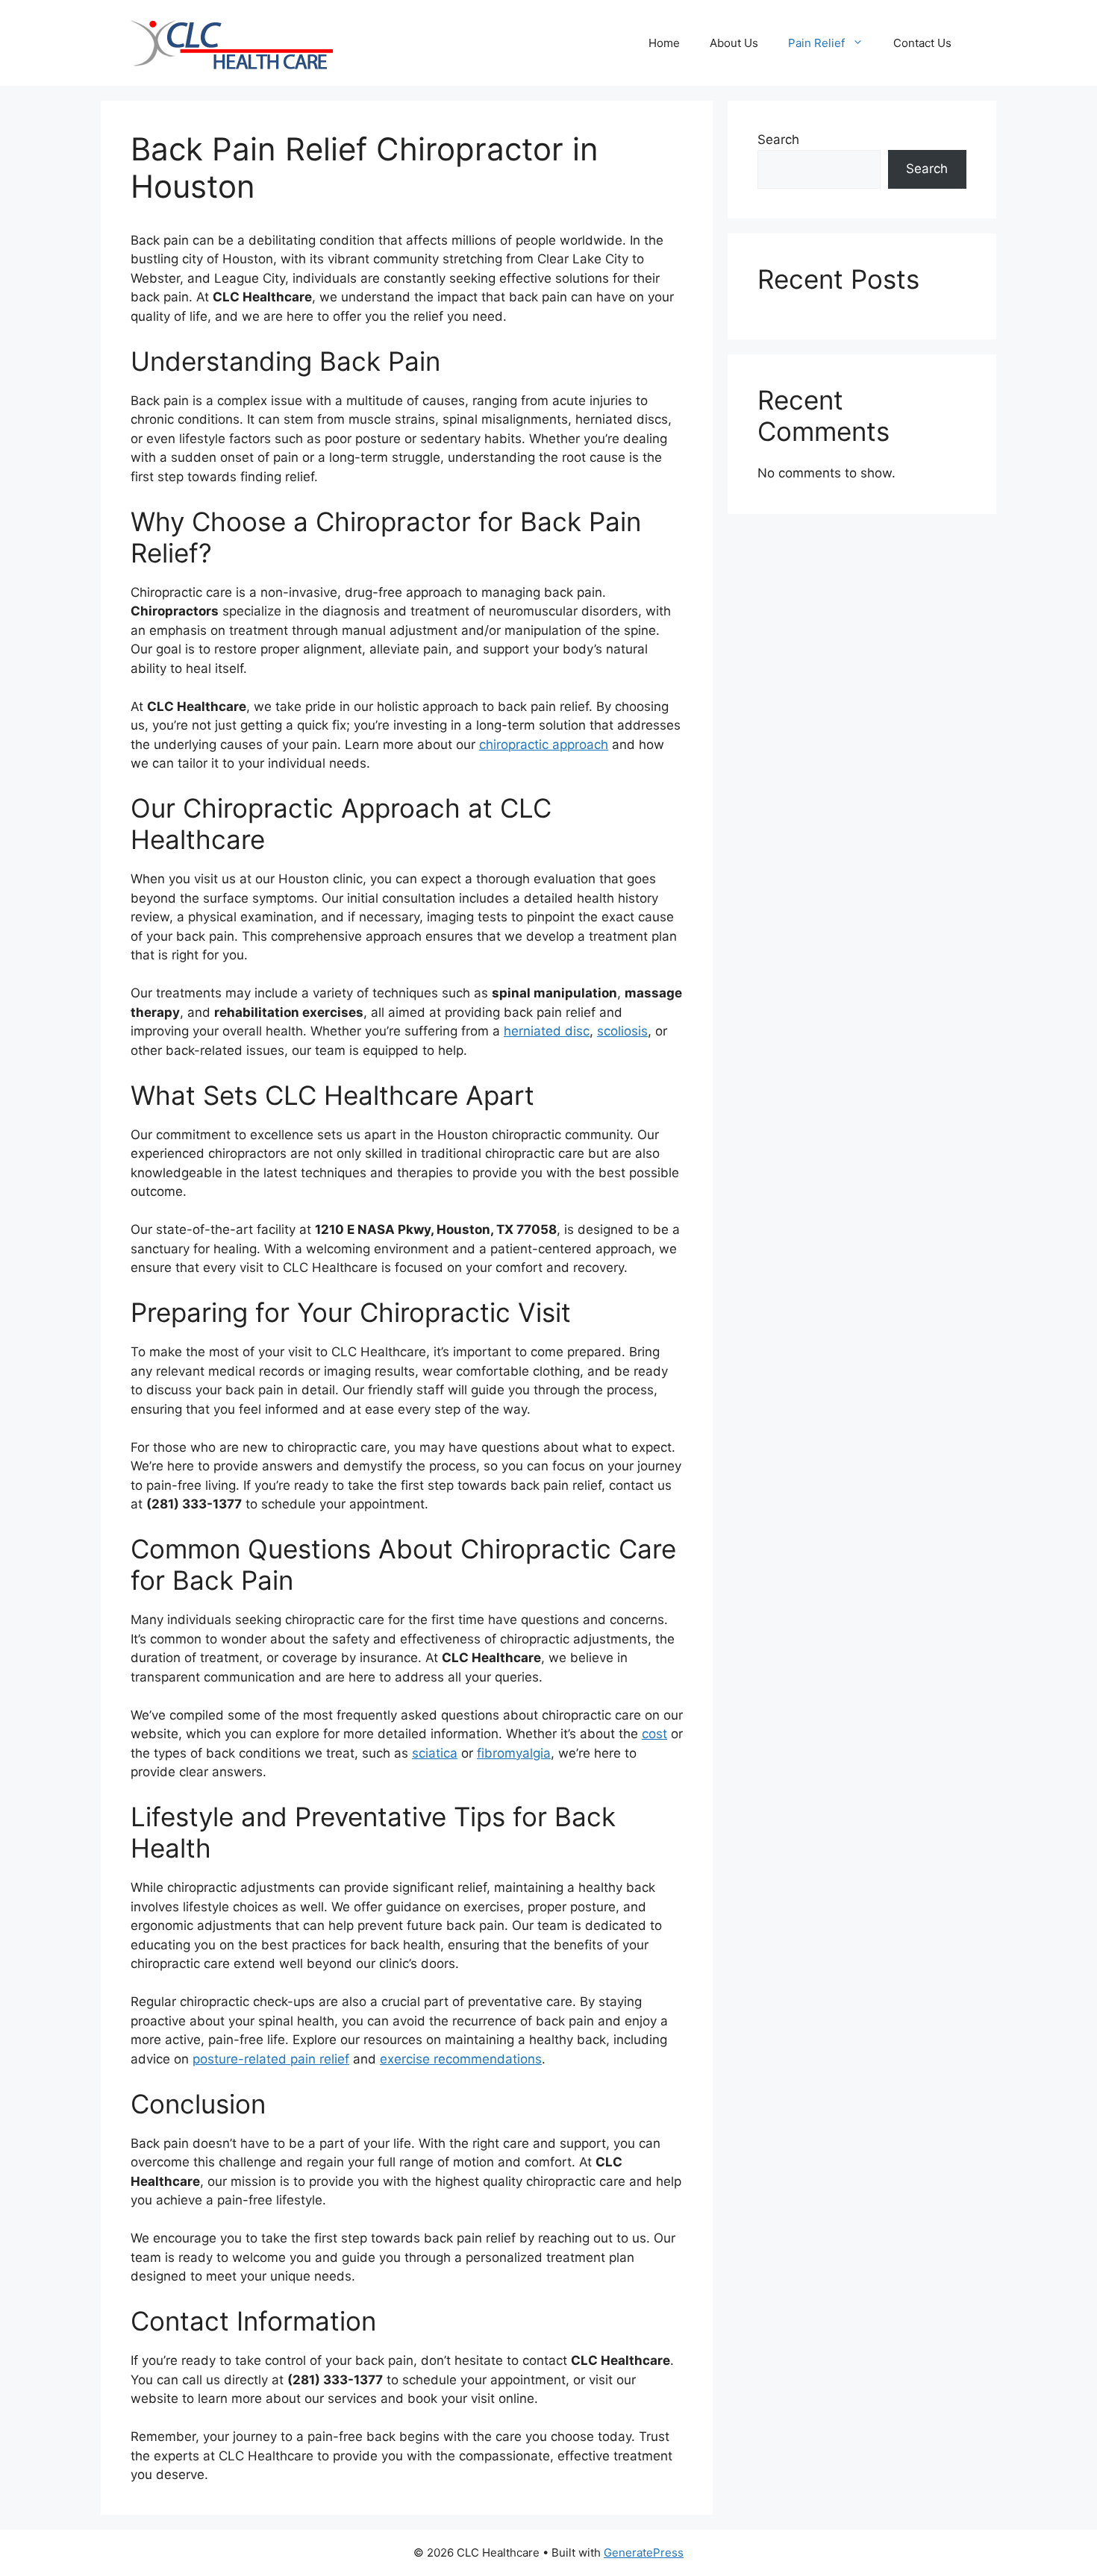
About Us (734, 43)
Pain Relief (816, 43)
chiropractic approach (544, 745)
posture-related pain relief (271, 2059)
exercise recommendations (461, 2059)
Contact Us (922, 43)
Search (778, 140)
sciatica (435, 1753)
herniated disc (547, 1031)
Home (664, 43)
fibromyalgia (514, 1753)
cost (654, 1734)
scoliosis (622, 1031)
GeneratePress (644, 2553)
